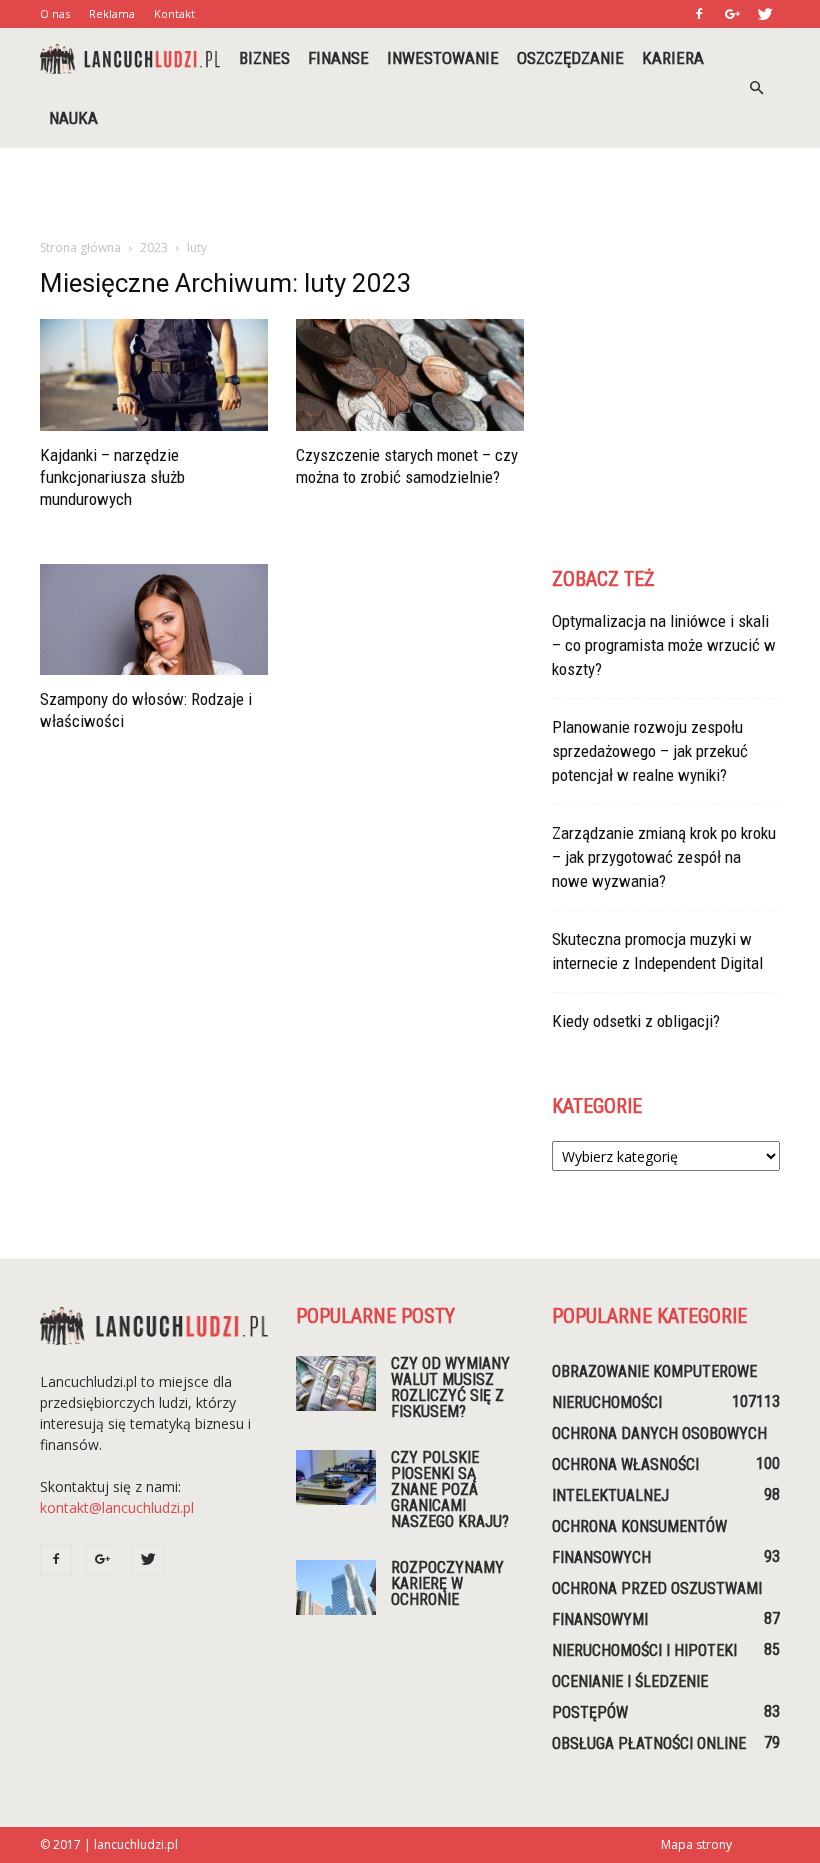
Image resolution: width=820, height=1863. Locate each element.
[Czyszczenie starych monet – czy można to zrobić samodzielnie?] (410, 375)
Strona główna (80, 247)
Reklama (112, 13)
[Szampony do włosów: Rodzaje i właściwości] (154, 620)
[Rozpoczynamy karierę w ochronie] (336, 1587)
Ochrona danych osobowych (659, 1433)
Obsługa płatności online (649, 1743)
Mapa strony (696, 1844)
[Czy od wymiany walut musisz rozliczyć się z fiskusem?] (336, 1383)
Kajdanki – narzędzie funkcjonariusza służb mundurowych (112, 477)
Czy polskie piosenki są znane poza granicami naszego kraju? (450, 1489)
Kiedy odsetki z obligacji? (636, 1021)
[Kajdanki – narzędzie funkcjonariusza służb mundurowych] (154, 375)
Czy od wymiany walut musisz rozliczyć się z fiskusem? (450, 1387)
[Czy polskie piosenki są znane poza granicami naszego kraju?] (336, 1477)
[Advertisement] (410, 192)
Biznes (264, 58)
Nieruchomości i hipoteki (644, 1650)
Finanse (338, 58)
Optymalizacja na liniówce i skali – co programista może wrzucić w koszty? (664, 645)
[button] (756, 88)
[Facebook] (699, 14)
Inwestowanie (443, 58)
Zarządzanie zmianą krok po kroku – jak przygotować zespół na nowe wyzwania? (664, 857)
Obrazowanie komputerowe (654, 1371)
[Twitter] (765, 14)
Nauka (73, 118)
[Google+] (732, 14)
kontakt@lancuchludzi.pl (117, 1507)
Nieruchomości (607, 1402)
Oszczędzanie (570, 58)
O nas (55, 13)
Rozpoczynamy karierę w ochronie (447, 1583)
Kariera (673, 58)
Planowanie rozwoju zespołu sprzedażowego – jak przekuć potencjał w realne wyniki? (650, 751)
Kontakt (174, 13)
